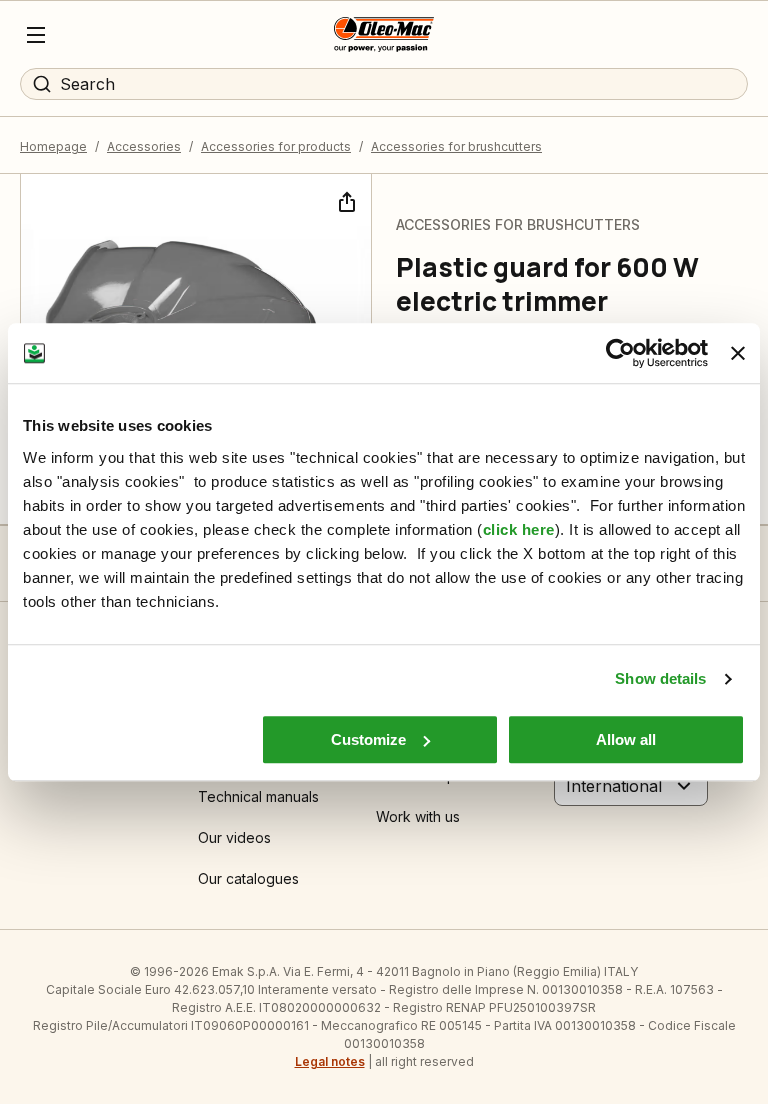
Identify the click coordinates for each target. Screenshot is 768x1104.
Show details (660, 678)
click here (519, 529)
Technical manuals (258, 796)
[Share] (345, 200)
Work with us (418, 816)
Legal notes (330, 1061)
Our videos (234, 837)
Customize (368, 739)
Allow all (626, 739)
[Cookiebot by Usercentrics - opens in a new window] (620, 353)
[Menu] (36, 35)
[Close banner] (738, 353)
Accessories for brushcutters (456, 146)
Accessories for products (276, 146)
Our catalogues (248, 878)
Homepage (53, 146)
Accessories (144, 146)
